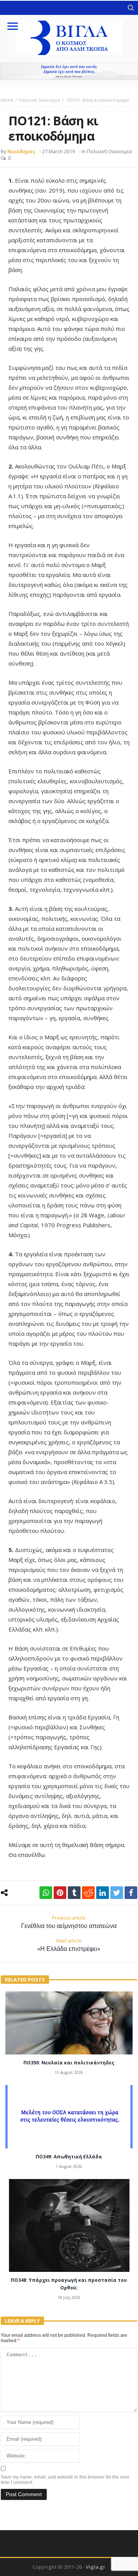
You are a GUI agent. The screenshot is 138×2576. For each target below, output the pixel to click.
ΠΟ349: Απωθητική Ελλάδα (69, 2157)
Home (7, 100)
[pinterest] (60, 1893)
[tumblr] (74, 1893)
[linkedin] (103, 1893)
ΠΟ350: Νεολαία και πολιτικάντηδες (69, 2063)
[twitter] (117, 1893)
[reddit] (88, 1893)
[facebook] (131, 1893)
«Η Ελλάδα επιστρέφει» (69, 1945)
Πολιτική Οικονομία (39, 100)
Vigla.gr (96, 2567)
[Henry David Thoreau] (69, 71)
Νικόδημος (21, 151)
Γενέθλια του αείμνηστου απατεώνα (69, 1922)
